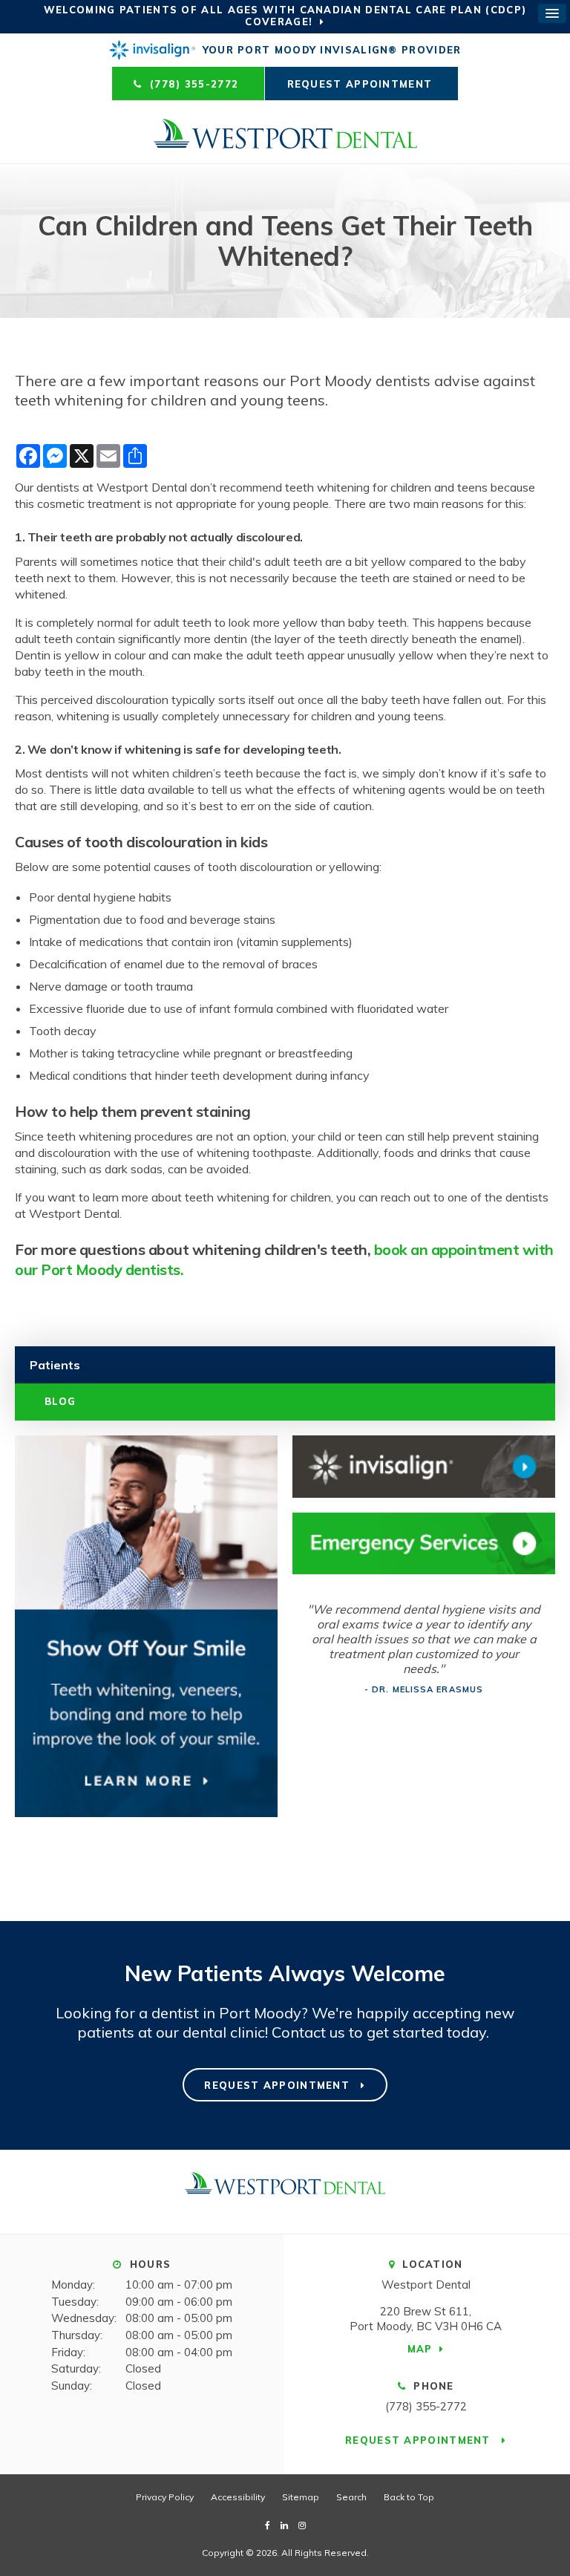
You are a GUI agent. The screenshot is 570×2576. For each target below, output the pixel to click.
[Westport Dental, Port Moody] (285, 2191)
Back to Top (409, 2497)
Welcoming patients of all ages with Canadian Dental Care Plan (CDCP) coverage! (285, 16)
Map (420, 2349)
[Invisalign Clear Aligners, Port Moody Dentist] (424, 1467)
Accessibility (238, 2497)
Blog (60, 1401)
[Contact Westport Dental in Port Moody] (424, 1544)
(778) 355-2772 (426, 2406)
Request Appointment (362, 84)
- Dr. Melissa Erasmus (424, 1689)
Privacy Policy (165, 2497)
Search (351, 2497)
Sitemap (301, 2497)
